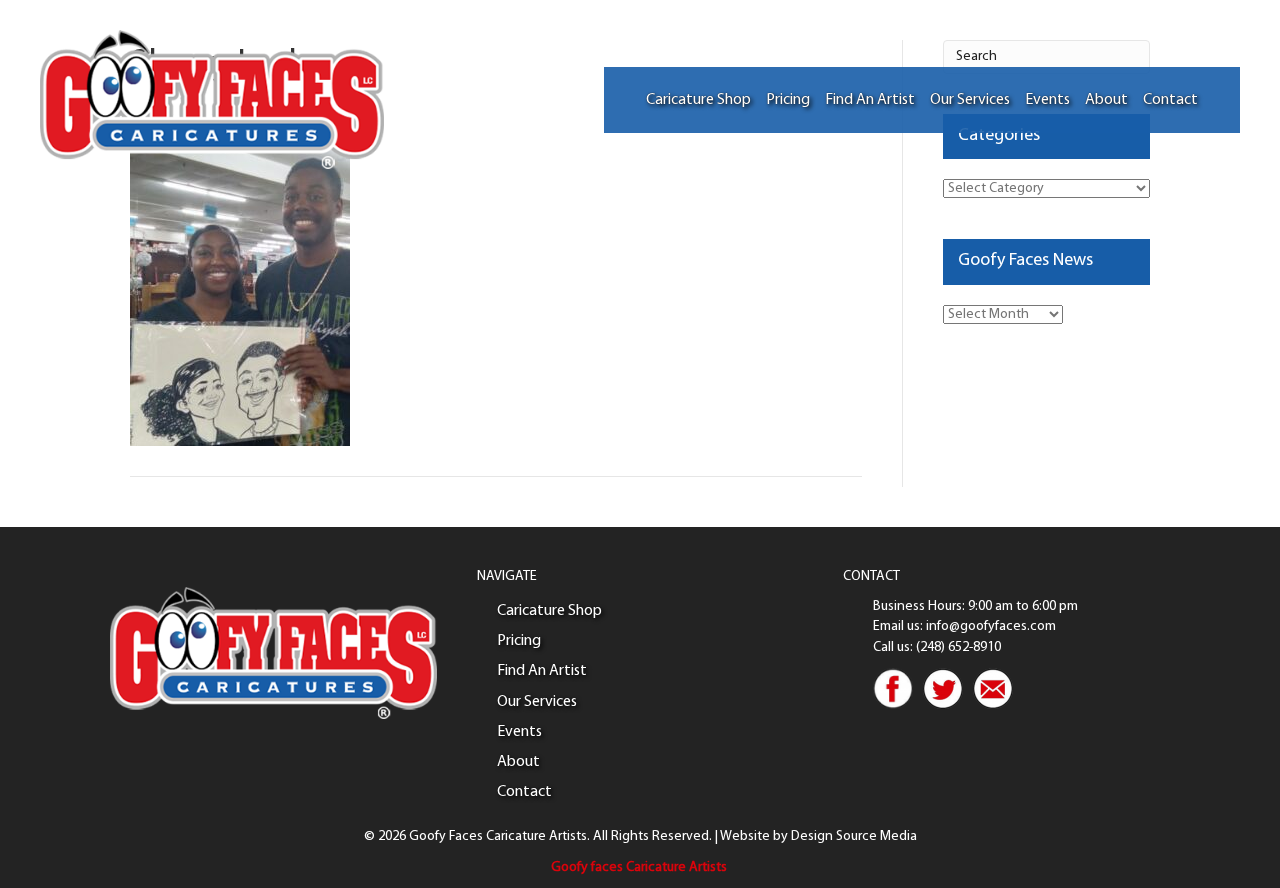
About (1106, 100)
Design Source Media (854, 836)
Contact (1170, 100)
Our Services (970, 100)
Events (1047, 100)
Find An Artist (870, 100)
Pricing (788, 100)
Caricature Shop (698, 100)
